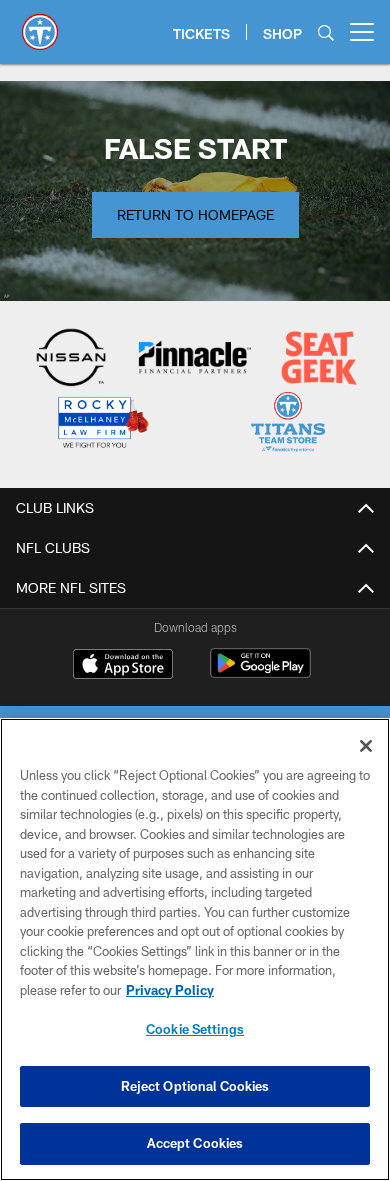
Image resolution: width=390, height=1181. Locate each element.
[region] (195, 949)
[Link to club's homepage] (40, 24)
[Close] (366, 746)
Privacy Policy (170, 990)
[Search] (326, 32)
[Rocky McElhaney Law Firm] (102, 424)
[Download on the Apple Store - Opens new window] (123, 666)
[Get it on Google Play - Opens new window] (260, 673)
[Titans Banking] (195, 359)
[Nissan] (71, 359)
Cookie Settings (195, 1029)
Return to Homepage (195, 214)
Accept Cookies (195, 1143)
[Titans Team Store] (288, 424)
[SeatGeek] (319, 359)
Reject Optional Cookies (195, 1086)
